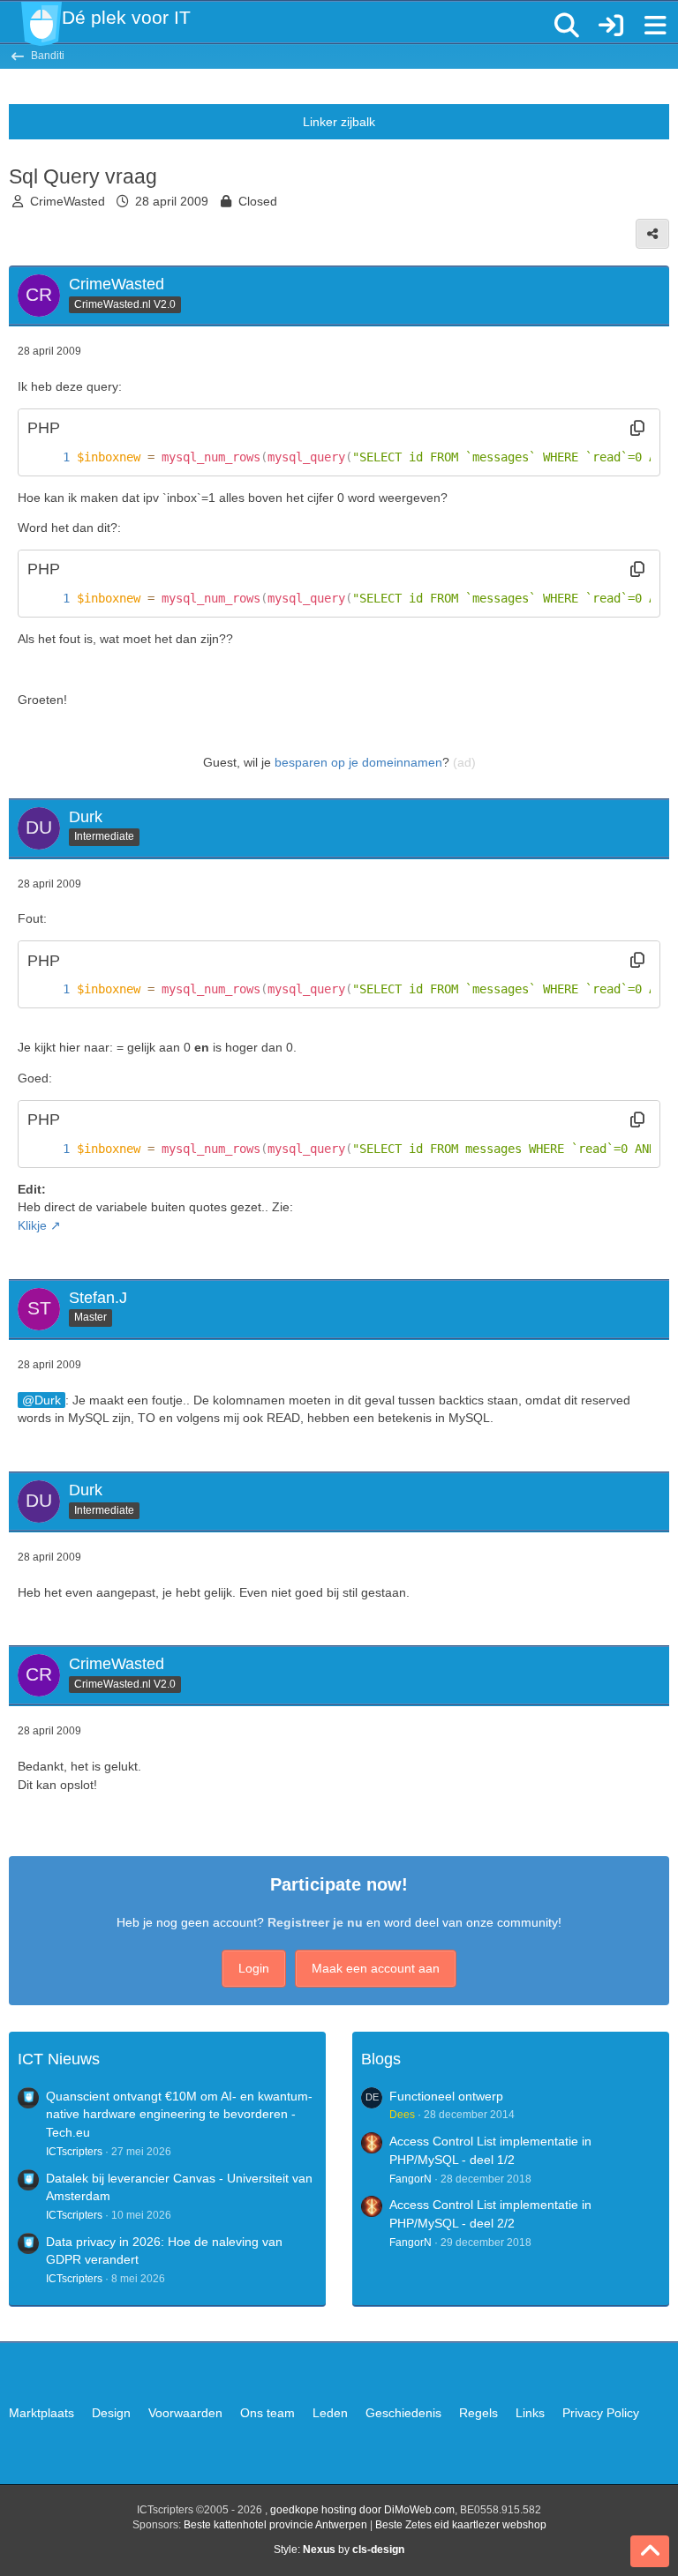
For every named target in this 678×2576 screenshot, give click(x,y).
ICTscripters (74, 2152)
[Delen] (652, 234)
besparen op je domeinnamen (358, 762)
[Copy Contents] (637, 429)
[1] (49, 457)
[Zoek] (567, 26)
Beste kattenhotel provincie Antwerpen (275, 2525)
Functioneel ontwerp (446, 2096)
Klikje (32, 1225)
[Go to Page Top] (650, 2551)
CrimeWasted (68, 201)
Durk (48, 1400)
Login (254, 1968)
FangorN (411, 2179)
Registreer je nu (315, 1922)
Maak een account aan (376, 1968)
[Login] (611, 26)
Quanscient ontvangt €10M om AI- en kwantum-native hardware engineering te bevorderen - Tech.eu (179, 2114)
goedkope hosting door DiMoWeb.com (362, 2510)
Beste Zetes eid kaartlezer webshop (461, 2525)
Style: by (339, 2550)
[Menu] (655, 26)
